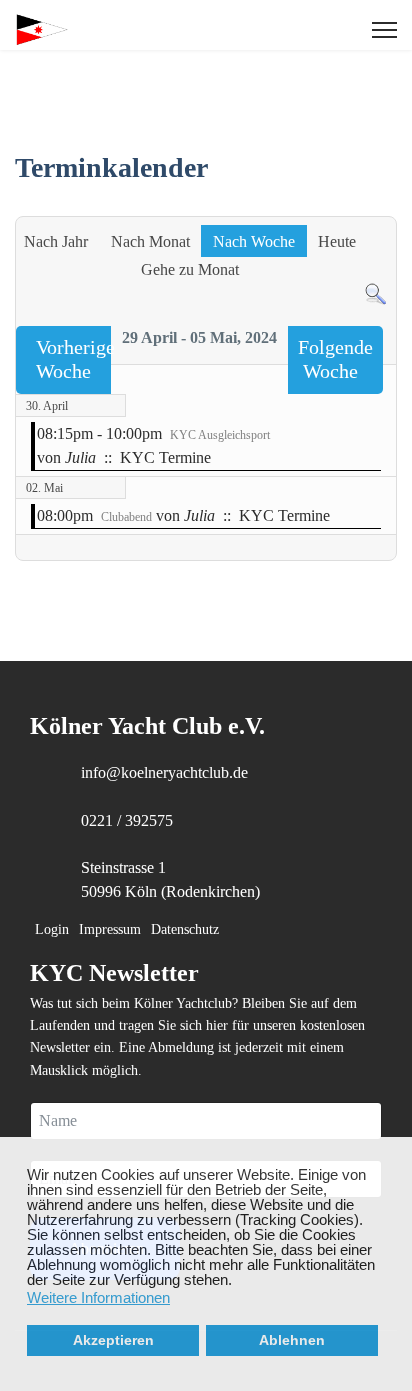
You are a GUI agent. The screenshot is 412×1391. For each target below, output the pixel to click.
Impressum (110, 929)
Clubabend (126, 517)
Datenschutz (185, 929)
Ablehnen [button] (292, 1340)
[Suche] (375, 294)
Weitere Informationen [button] (98, 1297)
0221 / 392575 (127, 820)
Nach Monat (150, 241)
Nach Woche (254, 241)
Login (52, 929)
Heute (337, 241)
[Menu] (384, 30)
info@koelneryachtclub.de (164, 772)
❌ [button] (397, 1153)
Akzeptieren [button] (113, 1340)
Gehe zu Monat (190, 269)
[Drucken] (386, 205)
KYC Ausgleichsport (220, 435)
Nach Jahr (56, 241)
